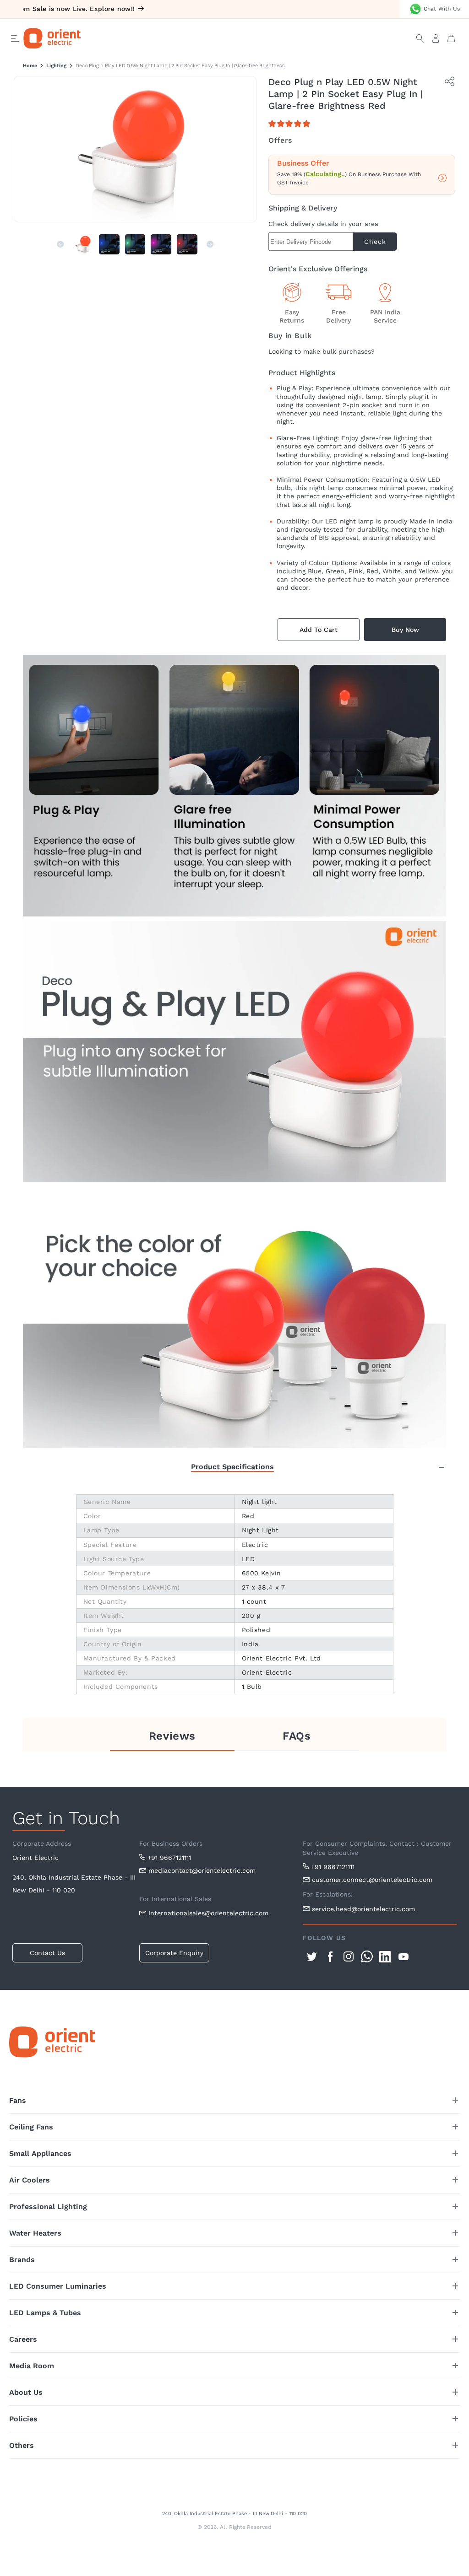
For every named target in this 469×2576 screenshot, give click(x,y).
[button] (291, 124)
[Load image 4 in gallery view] (109, 245)
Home (30, 66)
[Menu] (15, 38)
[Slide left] (60, 244)
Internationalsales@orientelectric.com (208, 1913)
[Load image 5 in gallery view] (135, 245)
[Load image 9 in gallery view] (161, 245)
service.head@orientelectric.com (363, 1909)
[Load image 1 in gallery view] (84, 245)
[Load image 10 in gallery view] (187, 245)
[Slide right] (210, 244)
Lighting (56, 66)
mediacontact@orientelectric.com (202, 1870)
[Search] (420, 38)
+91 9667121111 (169, 1858)
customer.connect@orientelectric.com (372, 1880)
